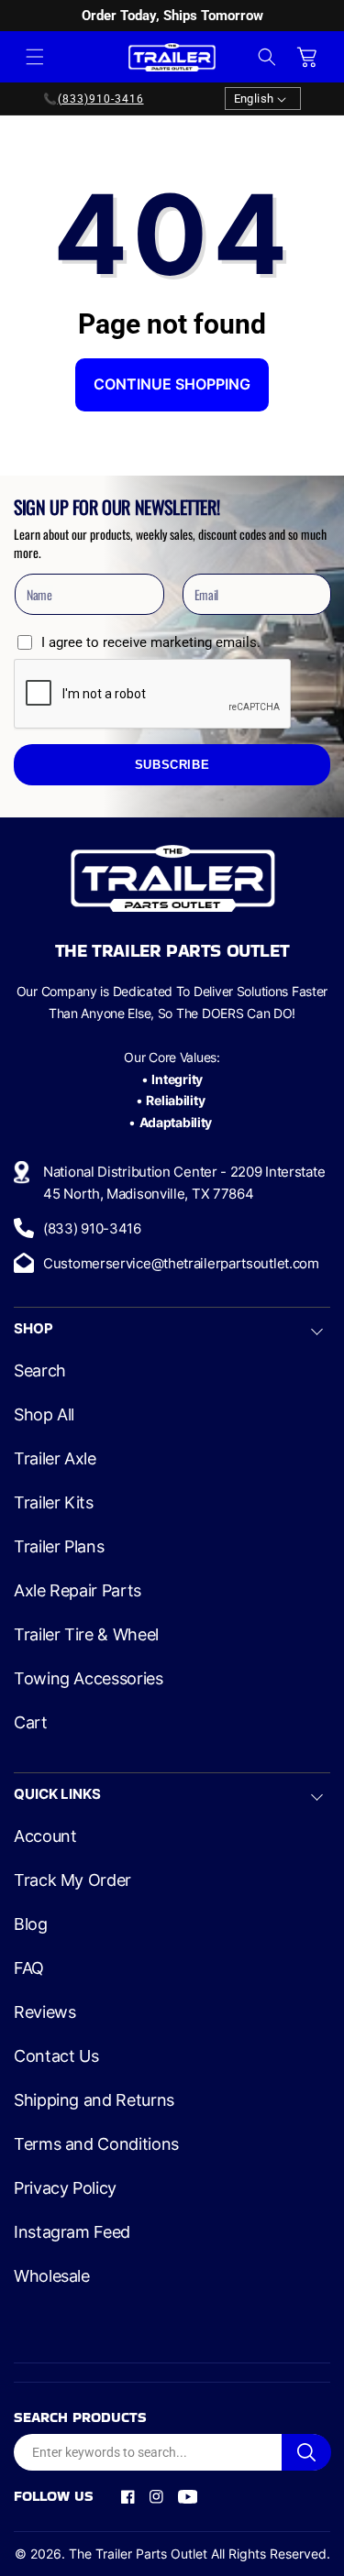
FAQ (29, 1968)
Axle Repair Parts (78, 1591)
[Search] (306, 2452)
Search (40, 1371)
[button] (35, 57)
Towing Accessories (89, 1679)
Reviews (44, 2012)
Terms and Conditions (96, 2144)
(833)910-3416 (101, 99)
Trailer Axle (55, 1459)
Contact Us (56, 2056)
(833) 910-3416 (92, 1228)
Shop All (44, 1415)
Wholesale (52, 2276)
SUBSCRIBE (172, 765)
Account (45, 1836)
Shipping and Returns (94, 2100)
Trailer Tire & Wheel (86, 1635)
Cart (31, 1723)
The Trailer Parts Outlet (138, 2554)
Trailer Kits (54, 1503)
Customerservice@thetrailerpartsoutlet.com (181, 1263)
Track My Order (72, 1880)
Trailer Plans (59, 1547)
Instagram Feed (72, 2232)
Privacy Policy (65, 2188)
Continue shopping (172, 384)
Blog (31, 1924)
